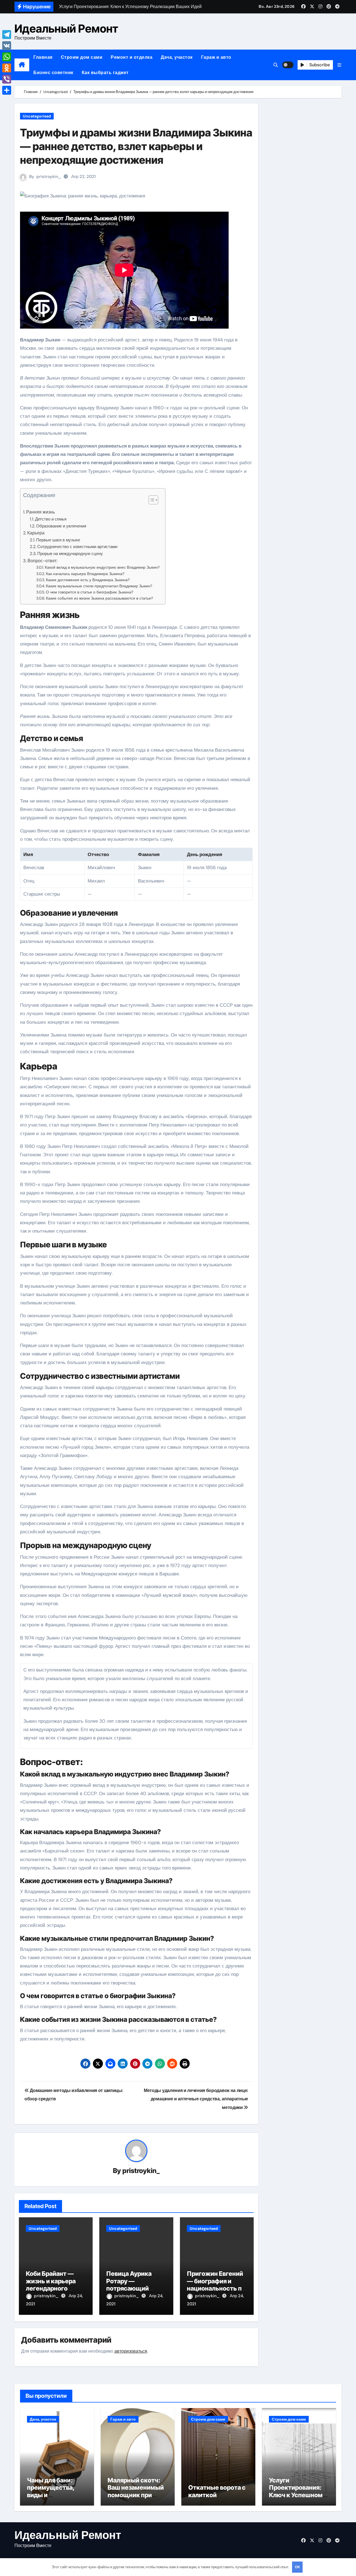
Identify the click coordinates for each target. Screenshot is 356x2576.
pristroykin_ (49, 177)
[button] (339, 65)
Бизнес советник (53, 73)
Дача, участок (177, 57)
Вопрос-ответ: (42, 561)
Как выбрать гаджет (105, 73)
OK (297, 2567)
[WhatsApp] (7, 57)
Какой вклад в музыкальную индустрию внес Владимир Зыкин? (102, 567)
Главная (43, 57)
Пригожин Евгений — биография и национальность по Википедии (216, 2285)
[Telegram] (7, 35)
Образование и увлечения (61, 526)
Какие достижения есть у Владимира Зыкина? (88, 580)
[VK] (7, 46)
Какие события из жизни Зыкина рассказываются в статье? (99, 598)
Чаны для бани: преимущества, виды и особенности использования (51, 2495)
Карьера (36, 533)
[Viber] (7, 79)
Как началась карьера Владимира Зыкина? (85, 574)
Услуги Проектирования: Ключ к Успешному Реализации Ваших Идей (297, 2495)
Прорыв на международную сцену (70, 554)
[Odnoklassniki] (7, 68)
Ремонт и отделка (132, 57)
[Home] (22, 65)
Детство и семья (51, 519)
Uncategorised (37, 116)
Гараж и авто (216, 57)
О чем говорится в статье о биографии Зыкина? (90, 592)
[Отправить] (7, 90)
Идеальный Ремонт (66, 29)
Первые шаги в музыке (58, 540)
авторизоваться (131, 2351)
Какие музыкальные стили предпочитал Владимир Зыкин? (99, 586)
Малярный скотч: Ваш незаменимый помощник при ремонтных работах (138, 2491)
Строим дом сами (82, 57)
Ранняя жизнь (40, 512)
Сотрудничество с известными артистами (77, 547)
